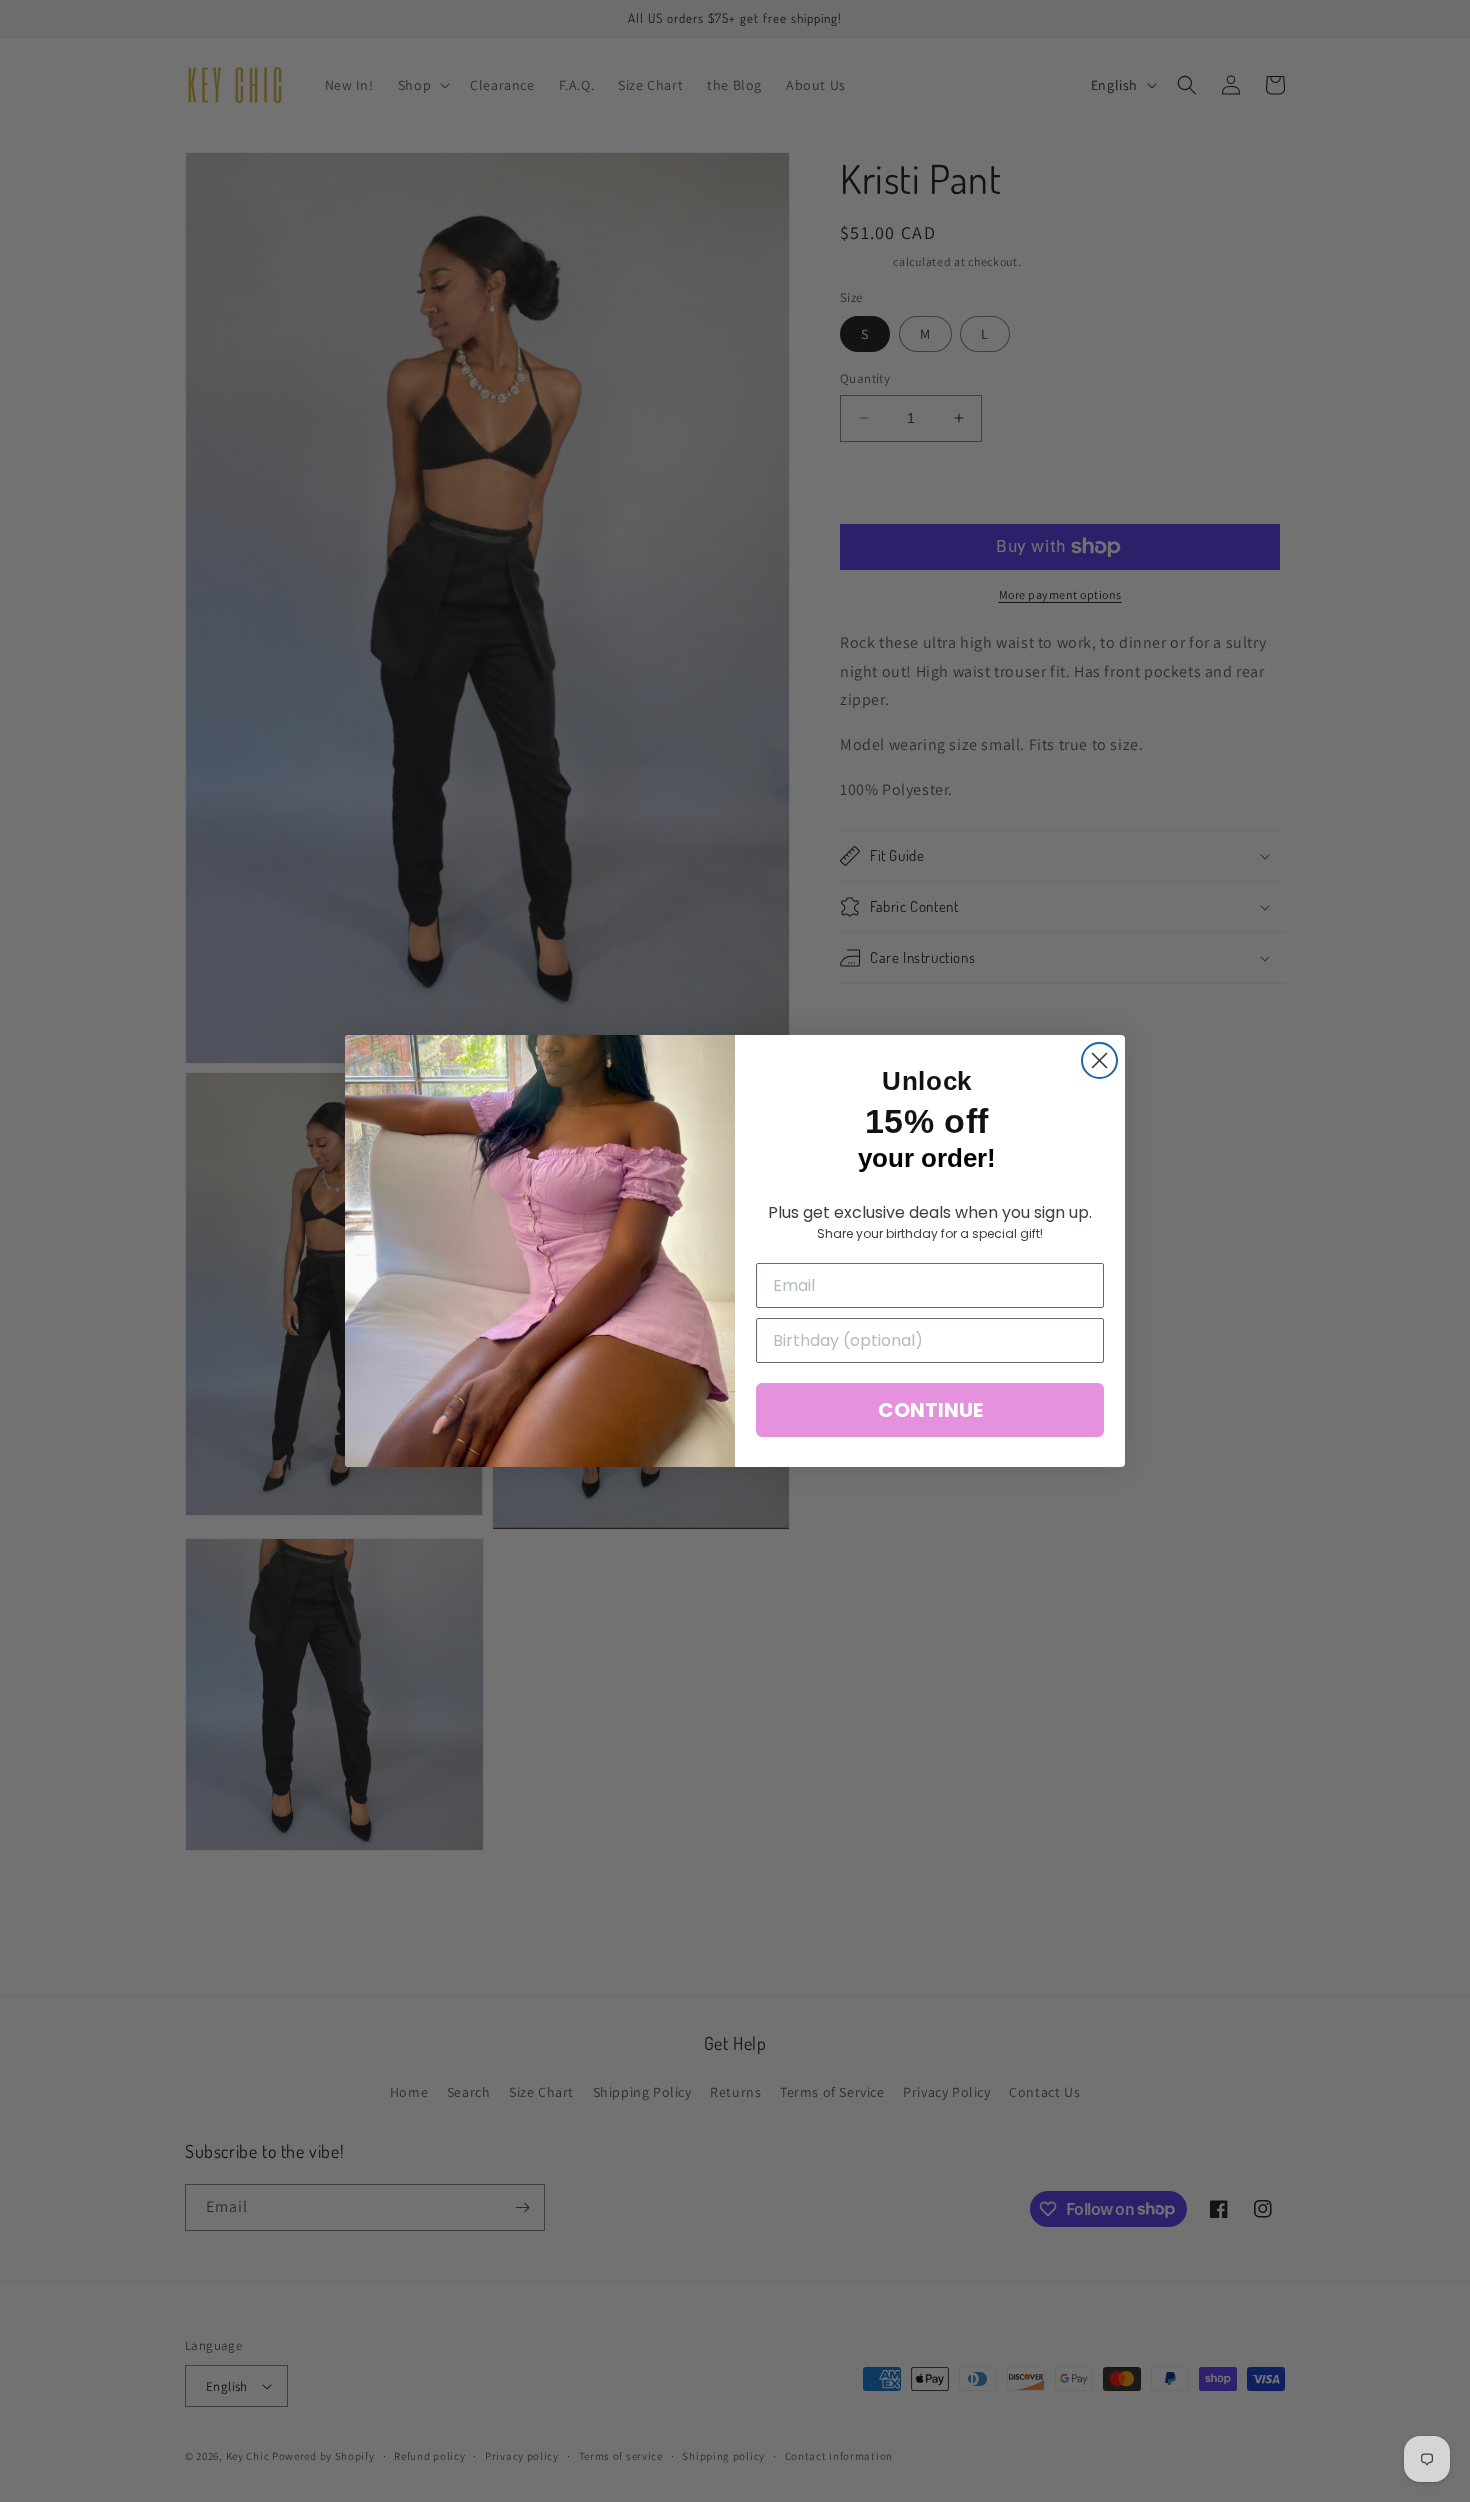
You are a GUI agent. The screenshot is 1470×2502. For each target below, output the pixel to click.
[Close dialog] (1099, 1060)
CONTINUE (930, 1410)
